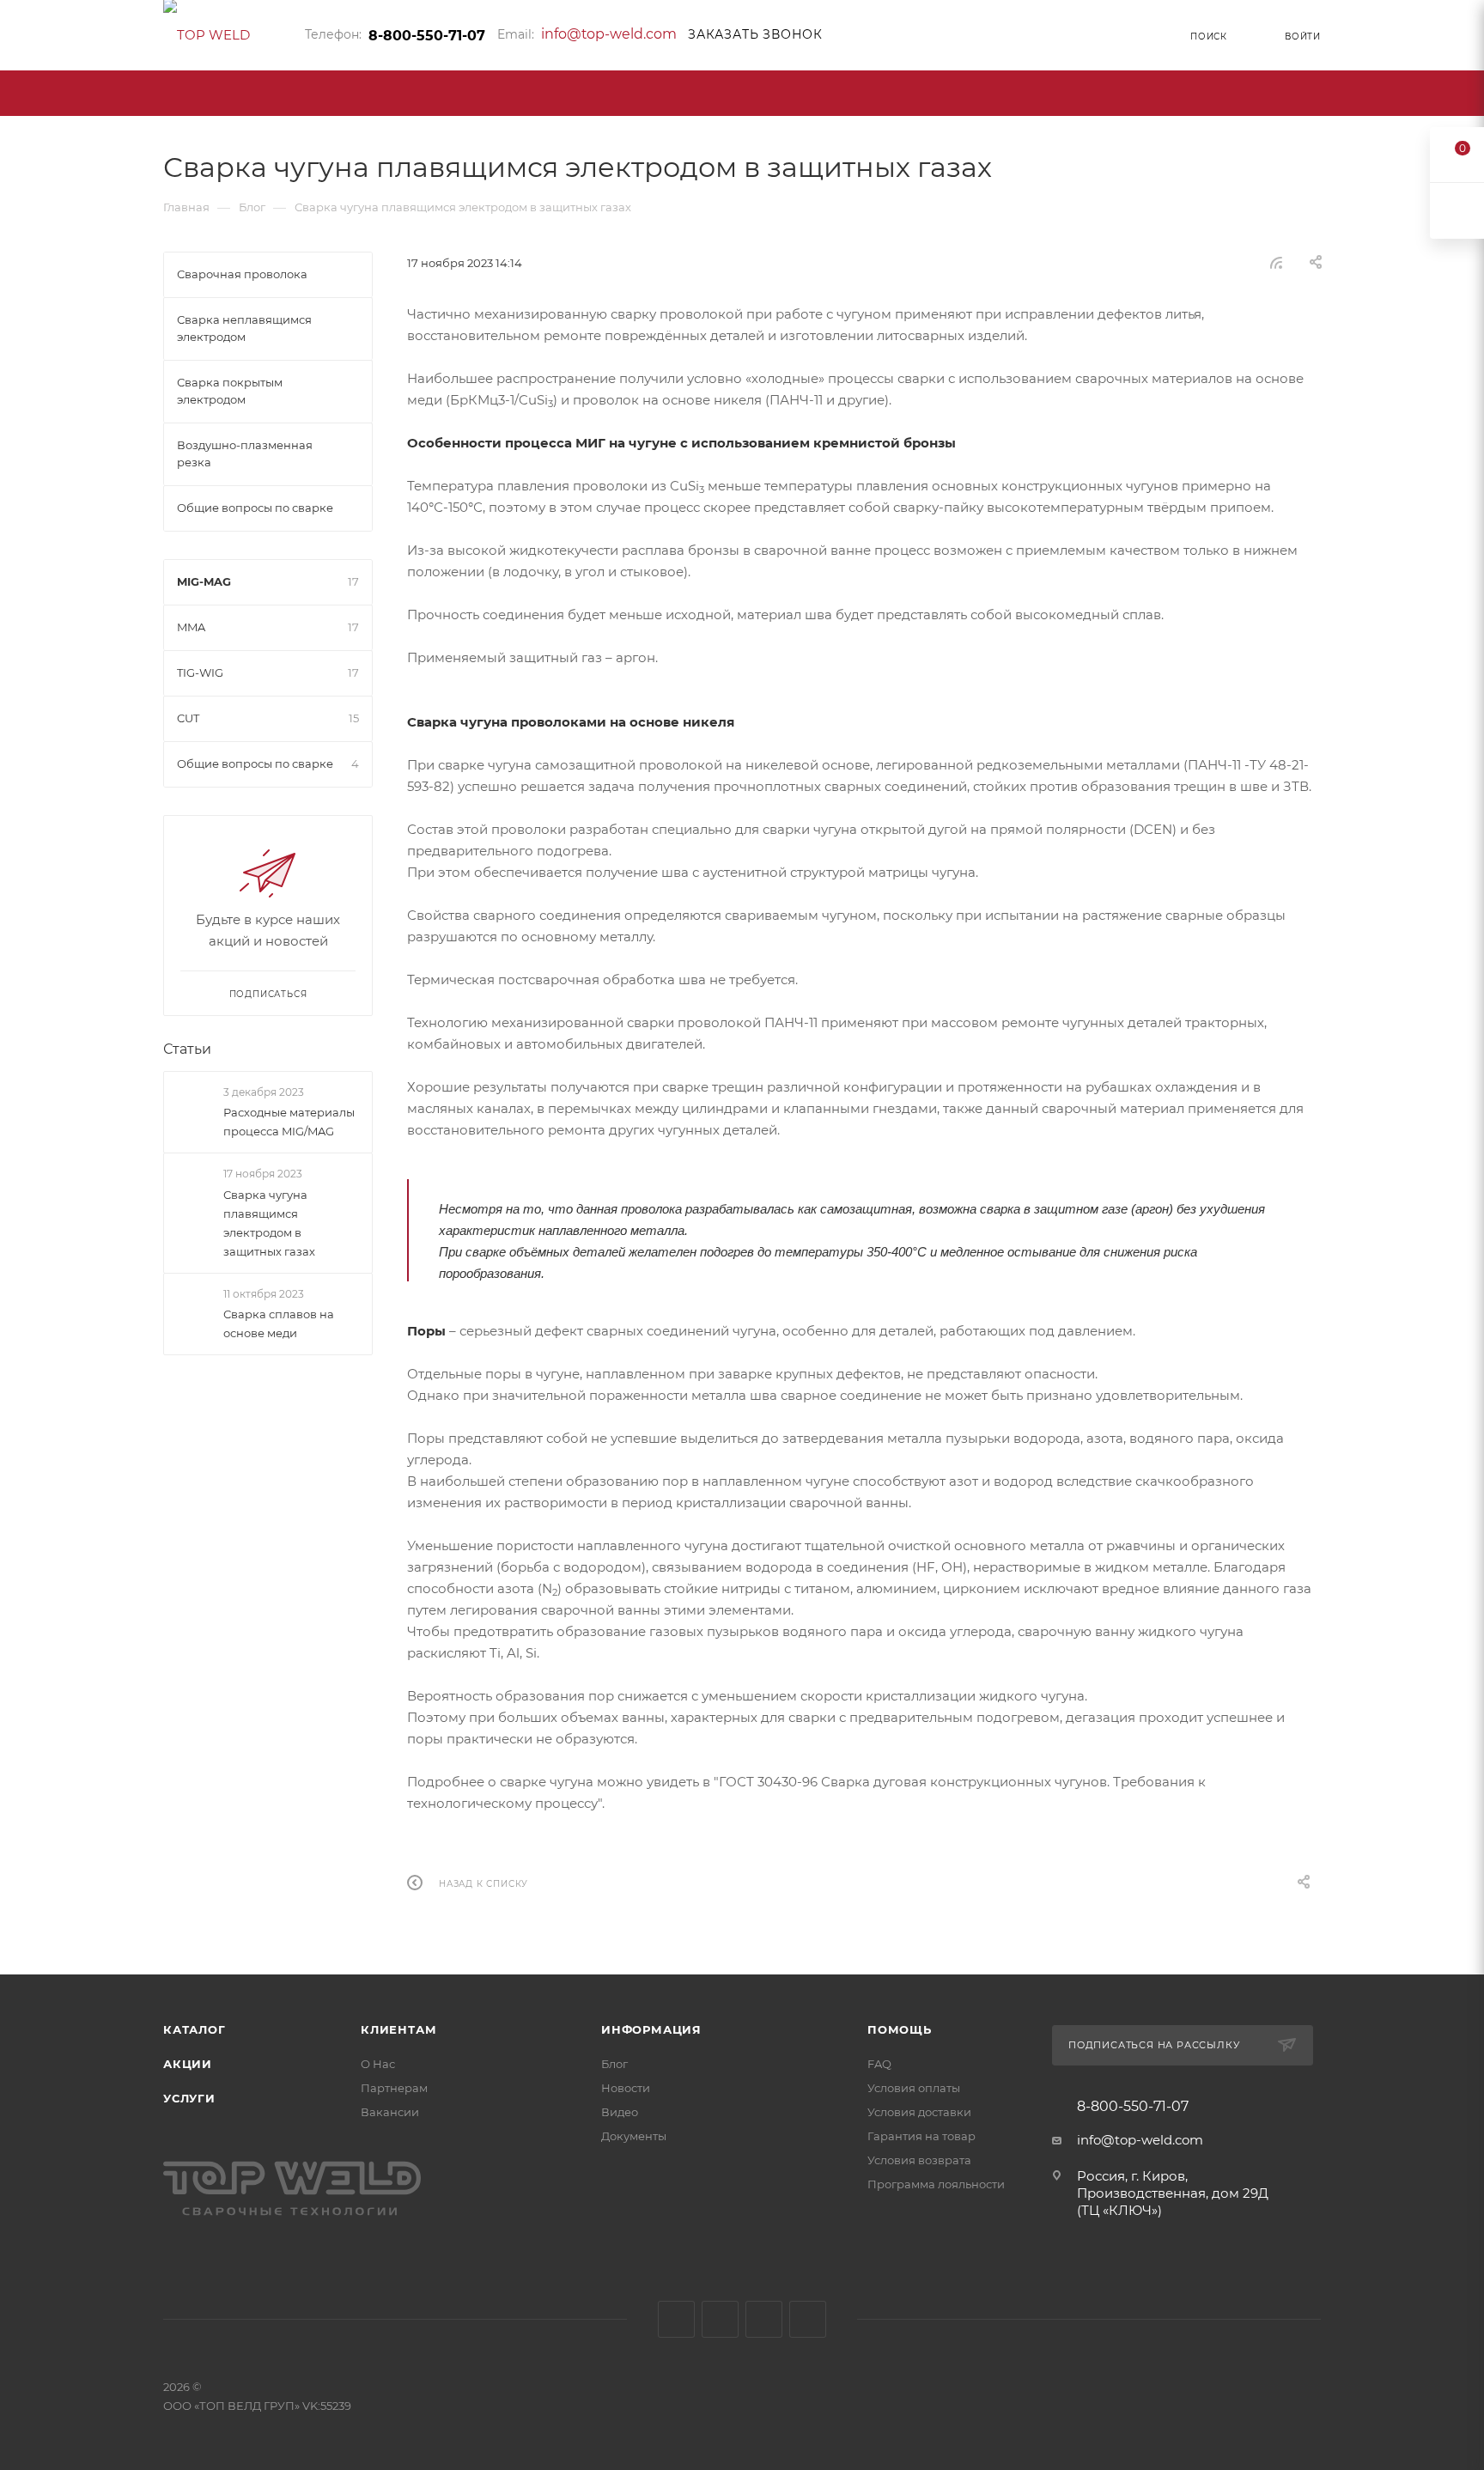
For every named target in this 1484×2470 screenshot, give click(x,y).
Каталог (195, 2029)
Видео (620, 2112)
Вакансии (390, 2112)
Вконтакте (676, 2319)
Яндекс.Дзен (808, 2319)
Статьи (187, 1049)
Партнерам (394, 2088)
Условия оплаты (914, 2088)
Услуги (189, 2098)
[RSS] (1276, 262)
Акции (188, 2064)
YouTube (764, 2319)
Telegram (720, 2319)
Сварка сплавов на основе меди (279, 1323)
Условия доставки (919, 2112)
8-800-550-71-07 (427, 36)
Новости (626, 2088)
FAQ (879, 2064)
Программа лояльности (936, 2184)
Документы (634, 2136)
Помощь (900, 2029)
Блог (614, 2064)
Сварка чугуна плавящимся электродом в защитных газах (269, 1223)
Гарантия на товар (921, 2136)
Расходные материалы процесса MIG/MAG (289, 1122)
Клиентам (398, 2029)
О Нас (378, 2064)
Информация (651, 2029)
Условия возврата (919, 2160)
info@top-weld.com (609, 34)
